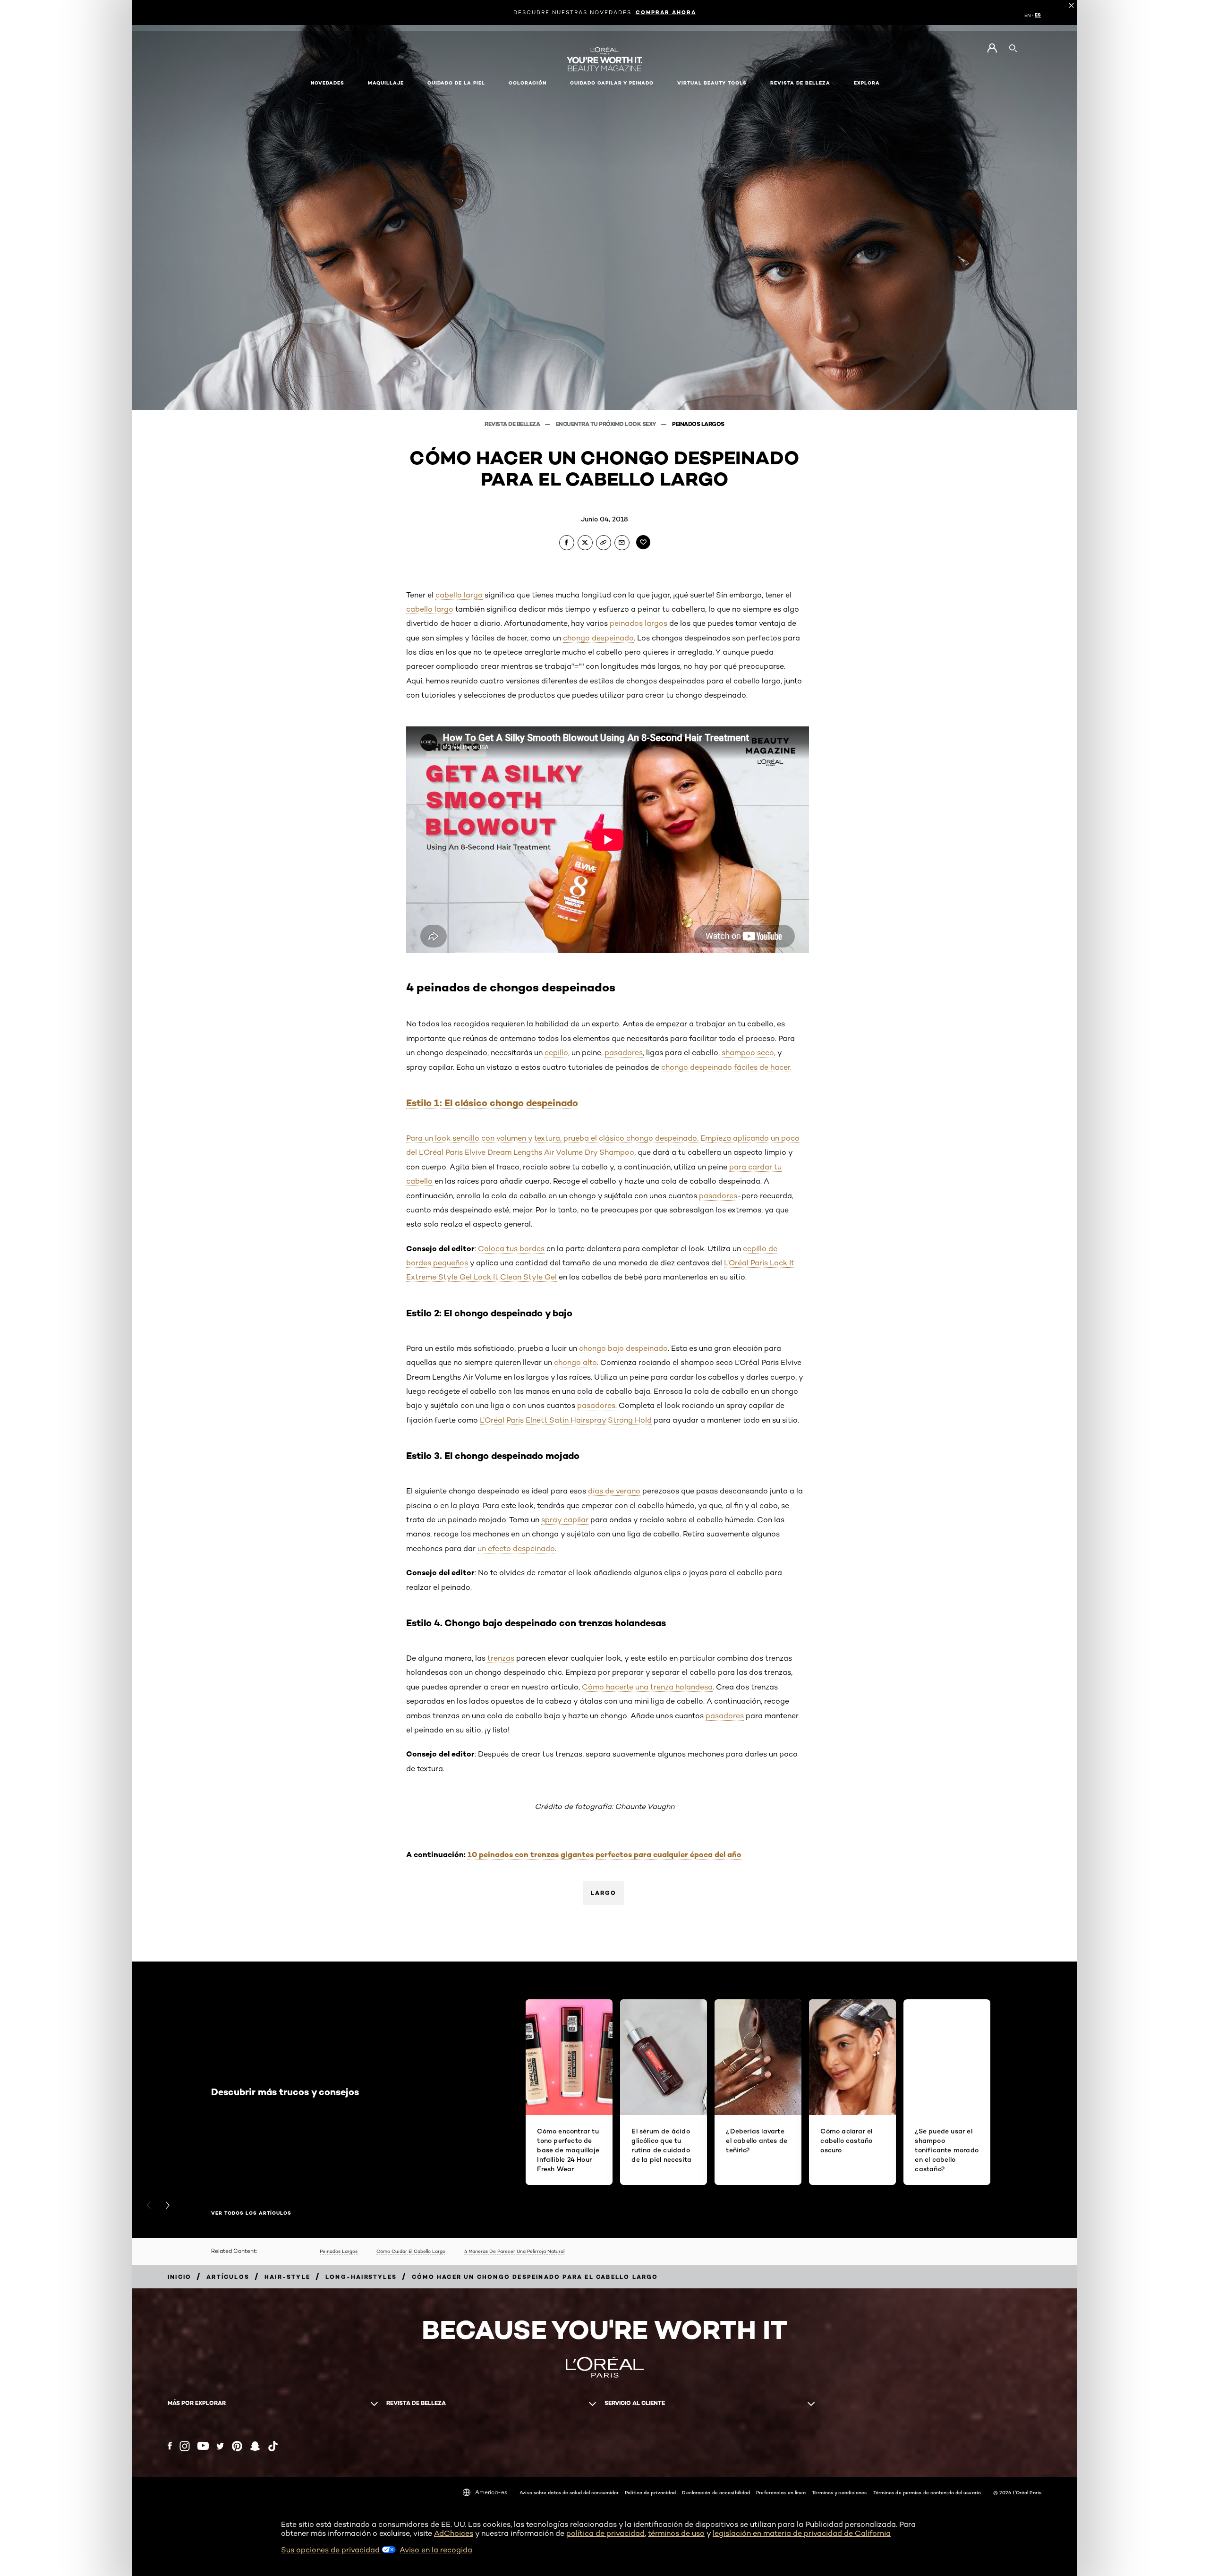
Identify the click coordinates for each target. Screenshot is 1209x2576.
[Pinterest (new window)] (237, 2446)
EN (1028, 15)
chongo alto (575, 1362)
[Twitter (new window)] (220, 2446)
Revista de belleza (513, 424)
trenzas (501, 1658)
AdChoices (454, 2533)
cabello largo (459, 595)
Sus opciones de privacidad (331, 2550)
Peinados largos (698, 424)
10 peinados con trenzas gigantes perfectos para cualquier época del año (604, 1854)
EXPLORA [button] (867, 83)
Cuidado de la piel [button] (456, 83)
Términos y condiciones (839, 2492)
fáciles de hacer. (763, 1067)
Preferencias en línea (781, 2492)
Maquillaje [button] (386, 83)
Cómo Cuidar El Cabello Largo (411, 2251)
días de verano (614, 1491)
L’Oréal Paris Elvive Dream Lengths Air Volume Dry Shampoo (527, 1152)
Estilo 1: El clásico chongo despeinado (492, 1103)
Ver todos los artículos (251, 2213)
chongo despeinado (598, 638)
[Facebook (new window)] (170, 2446)
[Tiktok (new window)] (273, 2446)
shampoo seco (748, 1053)
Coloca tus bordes (511, 1249)
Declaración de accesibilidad (716, 2492)
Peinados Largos (339, 2251)
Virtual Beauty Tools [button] (712, 83)
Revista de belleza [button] (800, 83)
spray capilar (565, 1520)
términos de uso (676, 2533)
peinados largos (639, 623)
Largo (604, 1893)
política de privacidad (605, 2533)
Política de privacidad (650, 2492)
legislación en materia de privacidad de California (802, 2533)
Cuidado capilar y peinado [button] (612, 83)
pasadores (624, 1053)
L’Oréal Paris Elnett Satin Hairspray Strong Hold (566, 1420)
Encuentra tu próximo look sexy (607, 424)
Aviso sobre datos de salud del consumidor (569, 2492)
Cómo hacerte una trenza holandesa (647, 1687)
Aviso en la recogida (436, 2550)
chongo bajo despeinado (623, 1348)
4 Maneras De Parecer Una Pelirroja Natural (514, 2251)
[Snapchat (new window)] (255, 2446)
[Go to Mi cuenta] (992, 48)
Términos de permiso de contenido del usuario (927, 2492)
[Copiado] (604, 543)
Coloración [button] (528, 83)
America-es (491, 2492)
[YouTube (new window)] (203, 2446)
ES (1038, 15)
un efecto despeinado (516, 1548)
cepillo (556, 1053)
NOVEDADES (328, 83)
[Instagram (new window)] (185, 2446)
